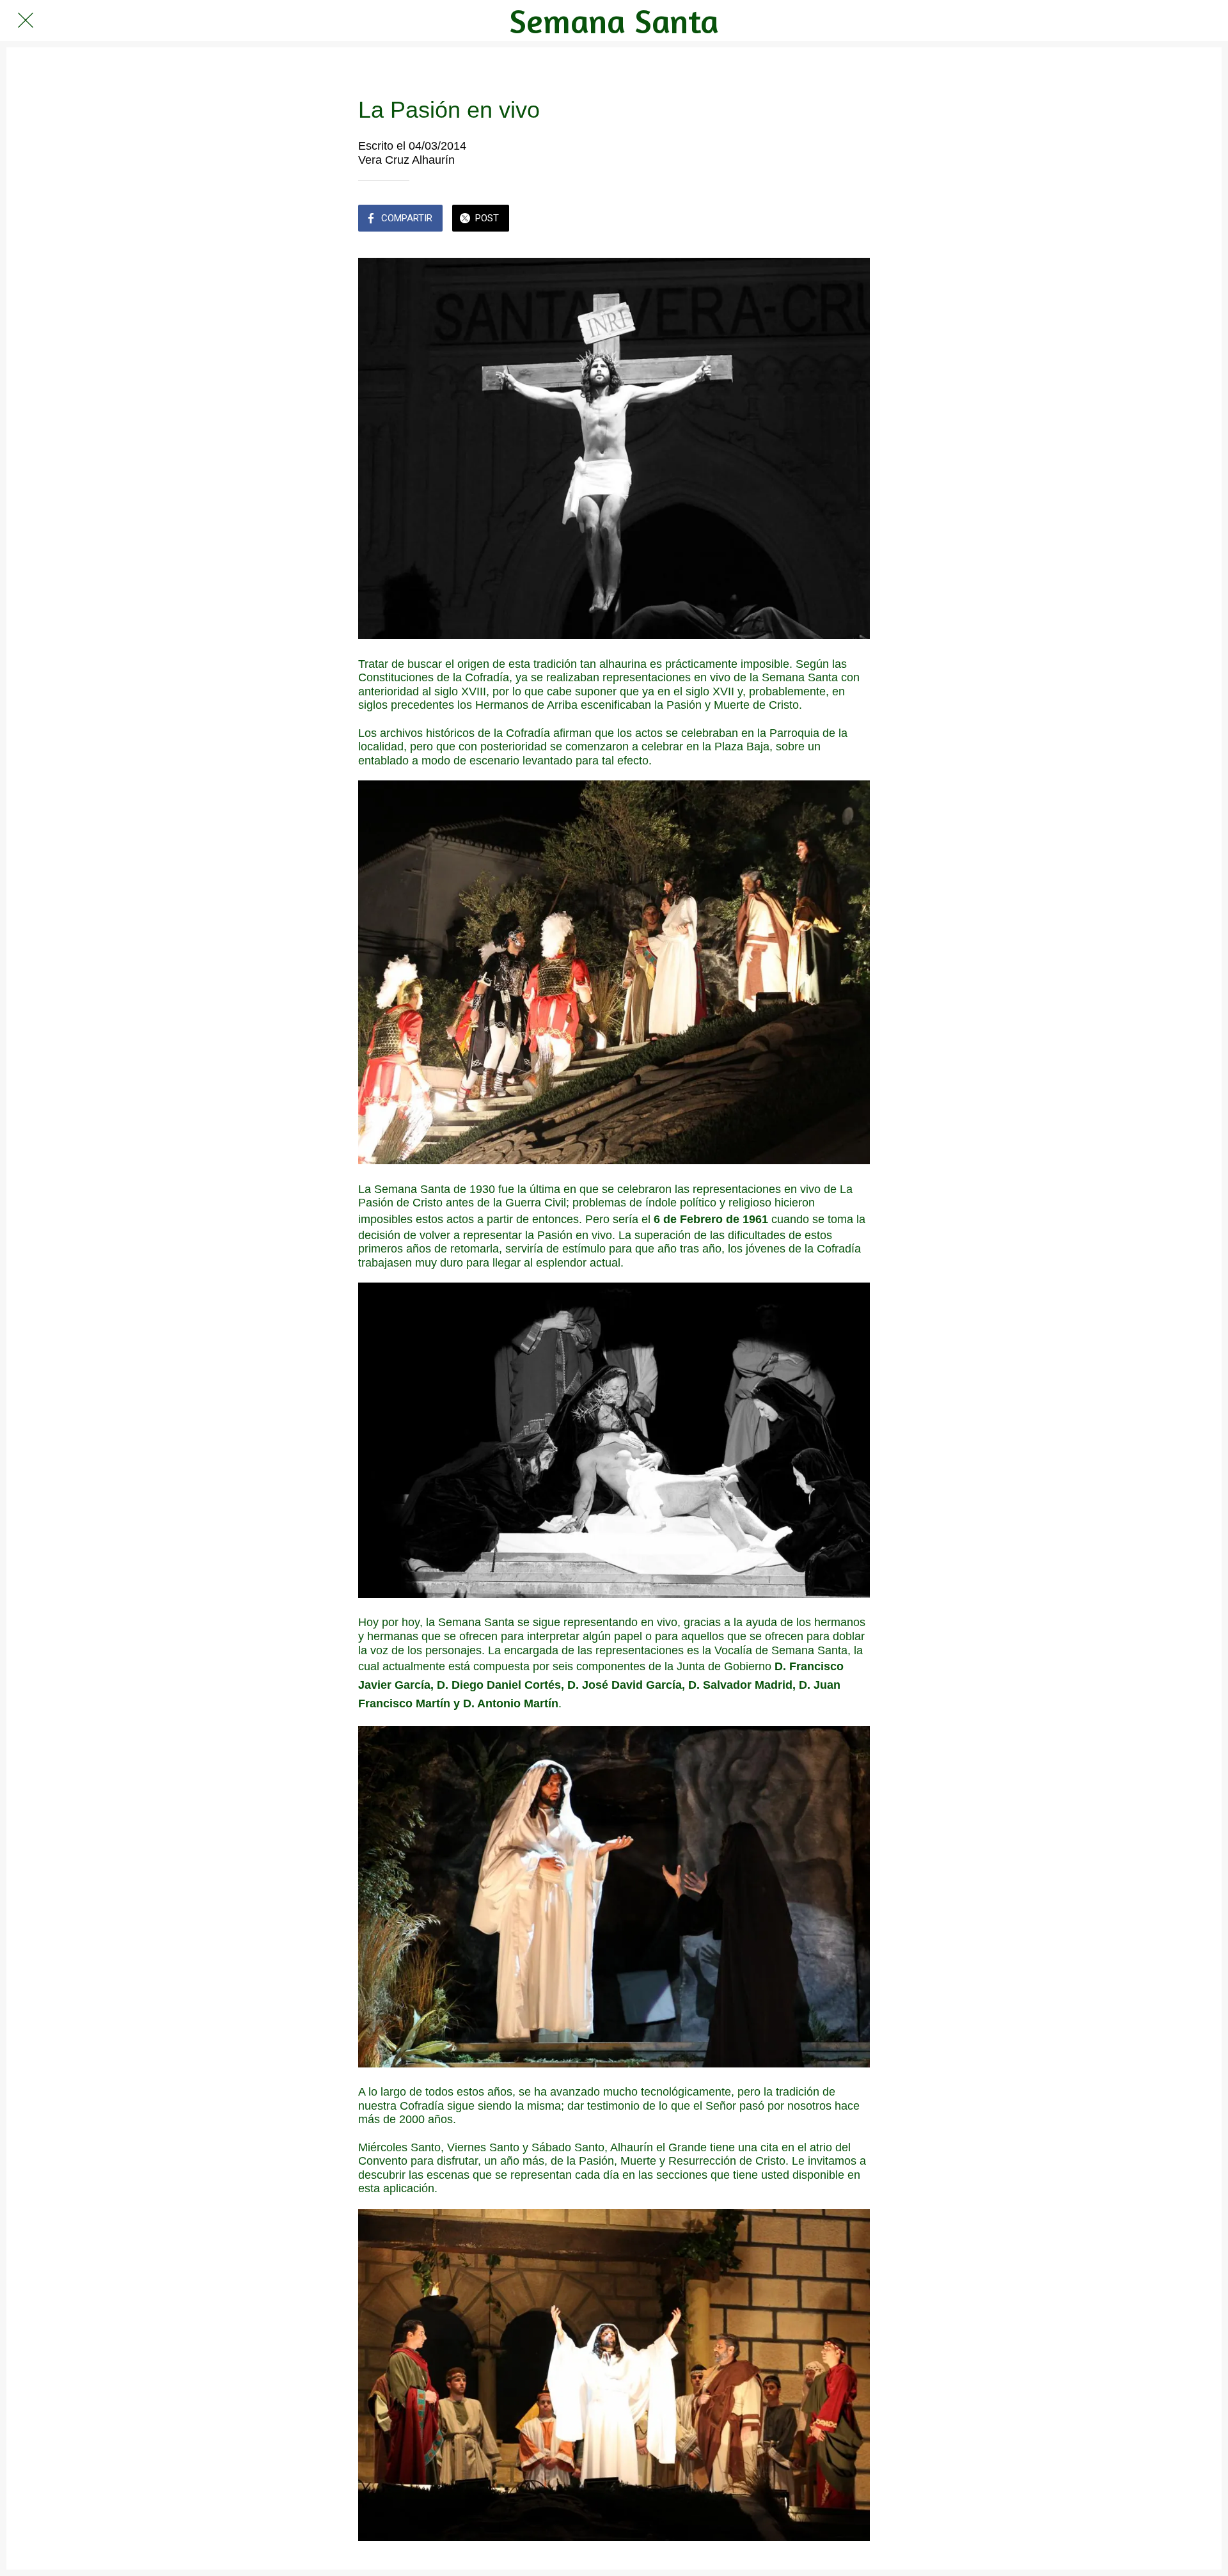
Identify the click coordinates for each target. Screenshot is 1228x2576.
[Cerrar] (26, 20)
